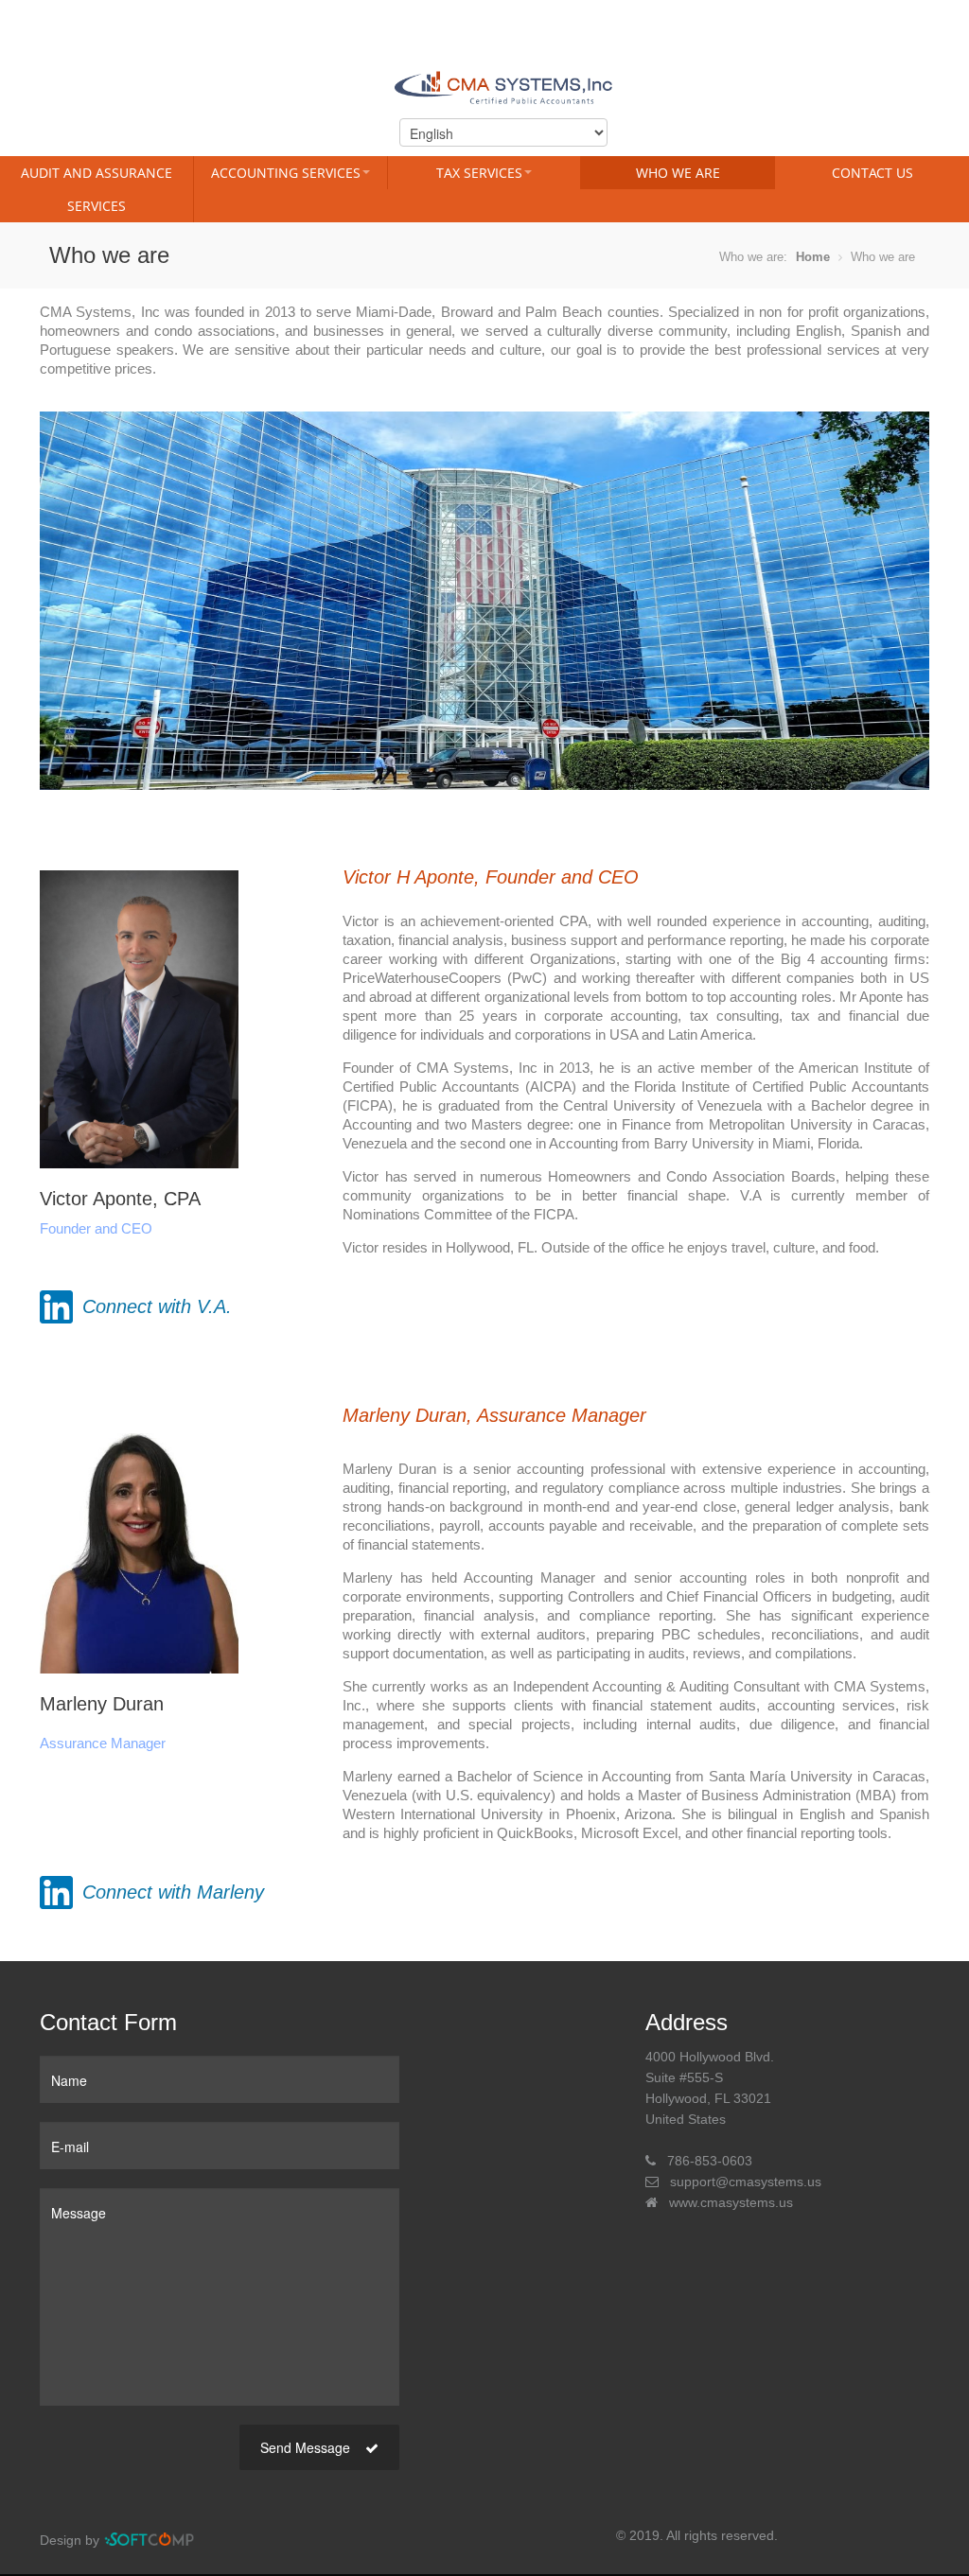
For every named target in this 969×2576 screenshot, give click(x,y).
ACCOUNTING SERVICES (286, 173)
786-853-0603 (710, 2161)
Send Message (307, 2447)
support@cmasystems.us (746, 2182)
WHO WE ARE (678, 173)
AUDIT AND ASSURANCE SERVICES (97, 189)
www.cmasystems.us (731, 2202)
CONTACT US (872, 173)
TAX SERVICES (479, 173)
